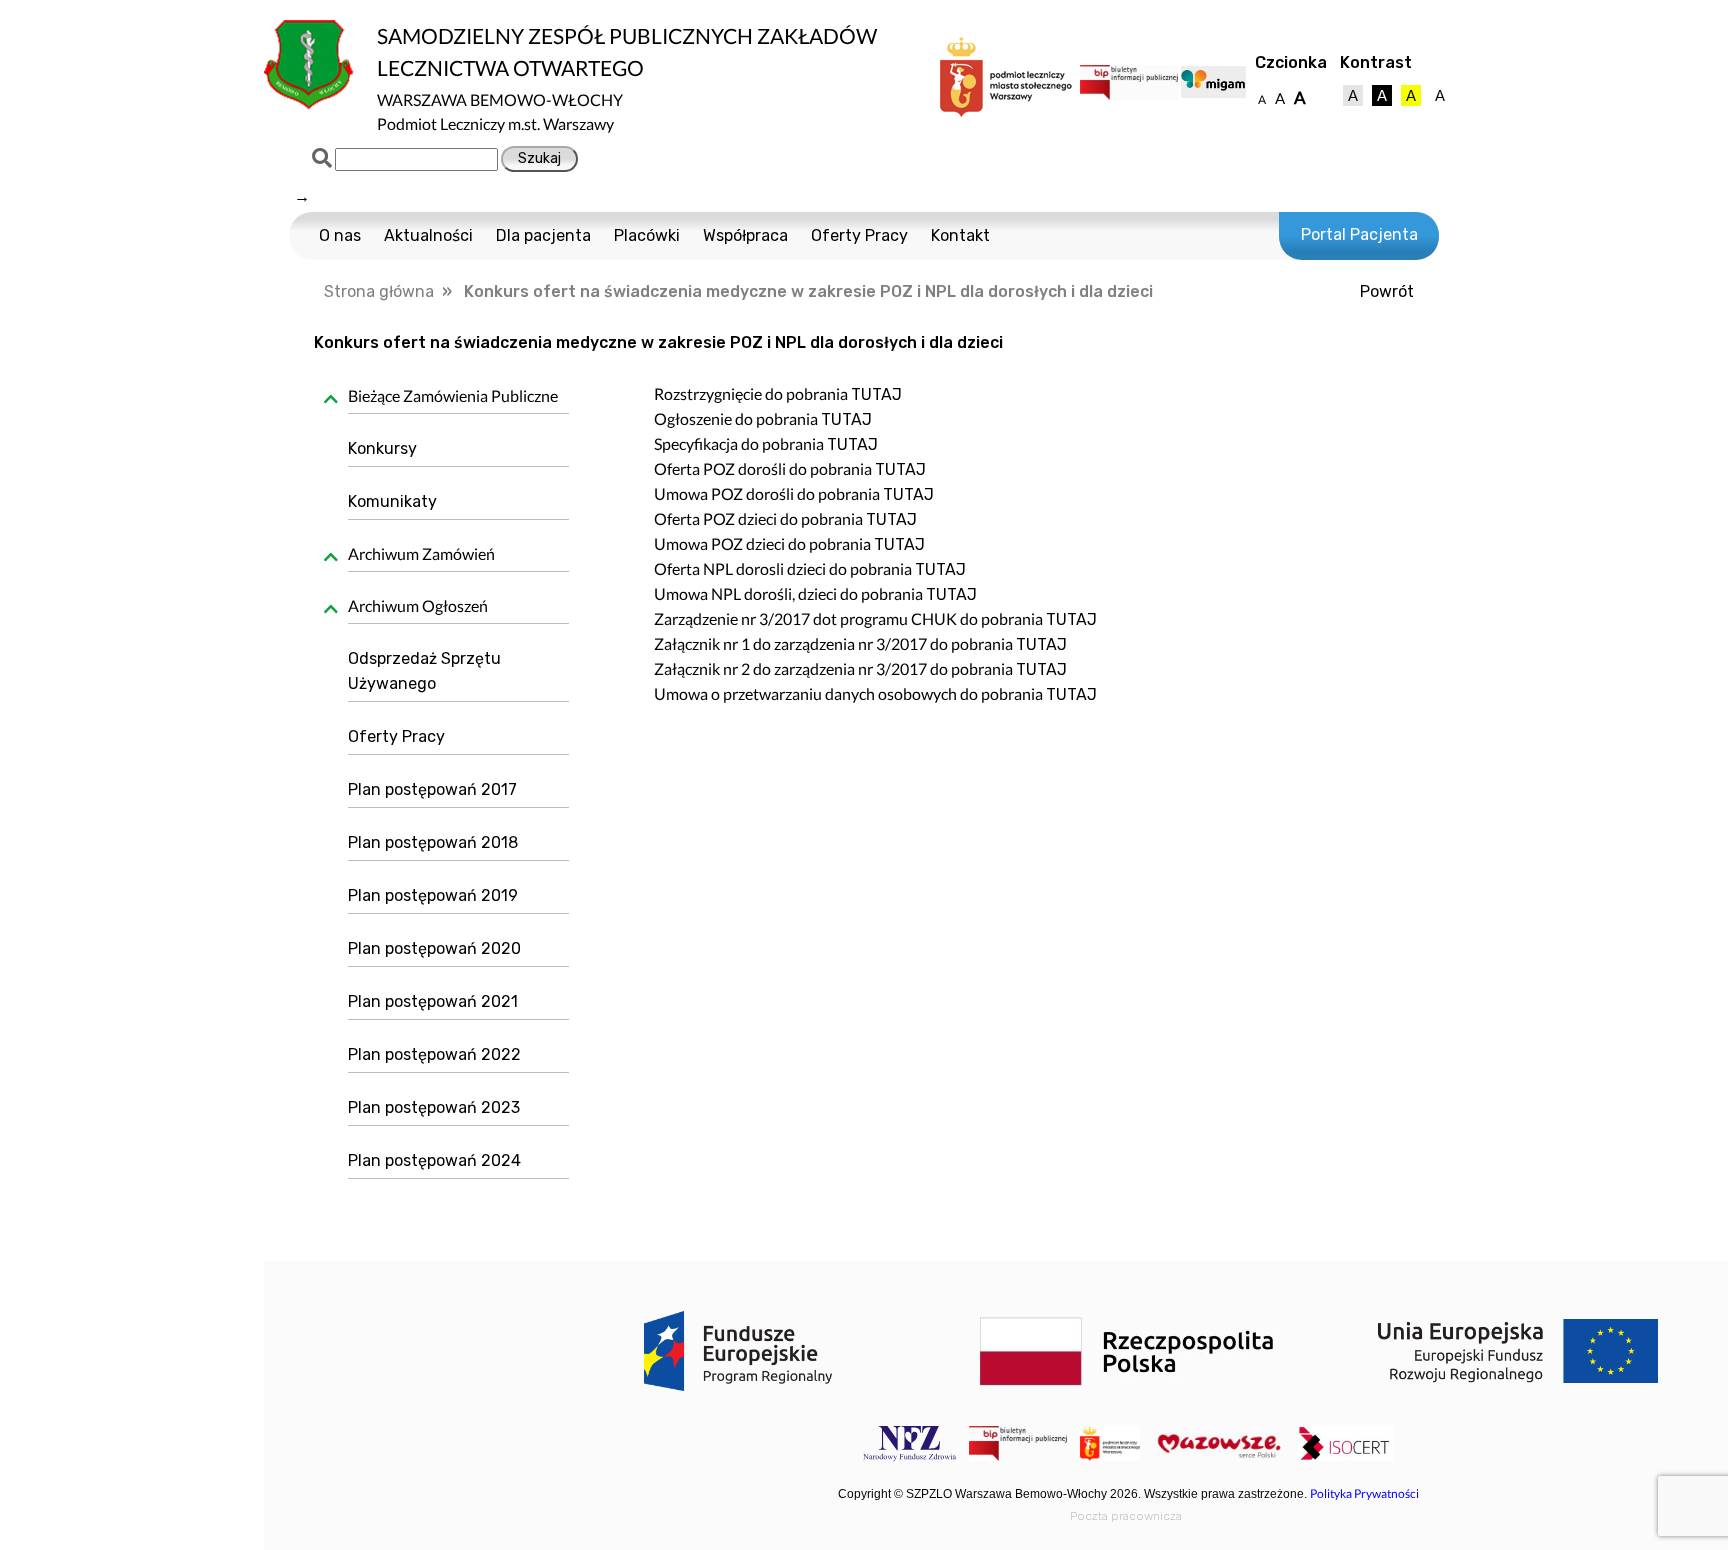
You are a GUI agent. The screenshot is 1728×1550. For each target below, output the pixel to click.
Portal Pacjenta (1359, 234)
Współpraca (745, 235)
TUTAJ (876, 394)
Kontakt (960, 235)
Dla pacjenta (543, 235)
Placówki (647, 235)
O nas (340, 235)
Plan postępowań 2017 (432, 789)
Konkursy (382, 448)
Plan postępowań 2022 (434, 1054)
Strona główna (379, 291)
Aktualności (428, 235)
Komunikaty (392, 501)
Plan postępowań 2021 (433, 1001)
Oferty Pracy (859, 235)
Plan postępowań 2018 (433, 842)
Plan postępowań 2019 (433, 895)
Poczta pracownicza (1126, 1516)
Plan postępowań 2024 (434, 1160)
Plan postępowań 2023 (434, 1107)
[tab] (451, 399)
